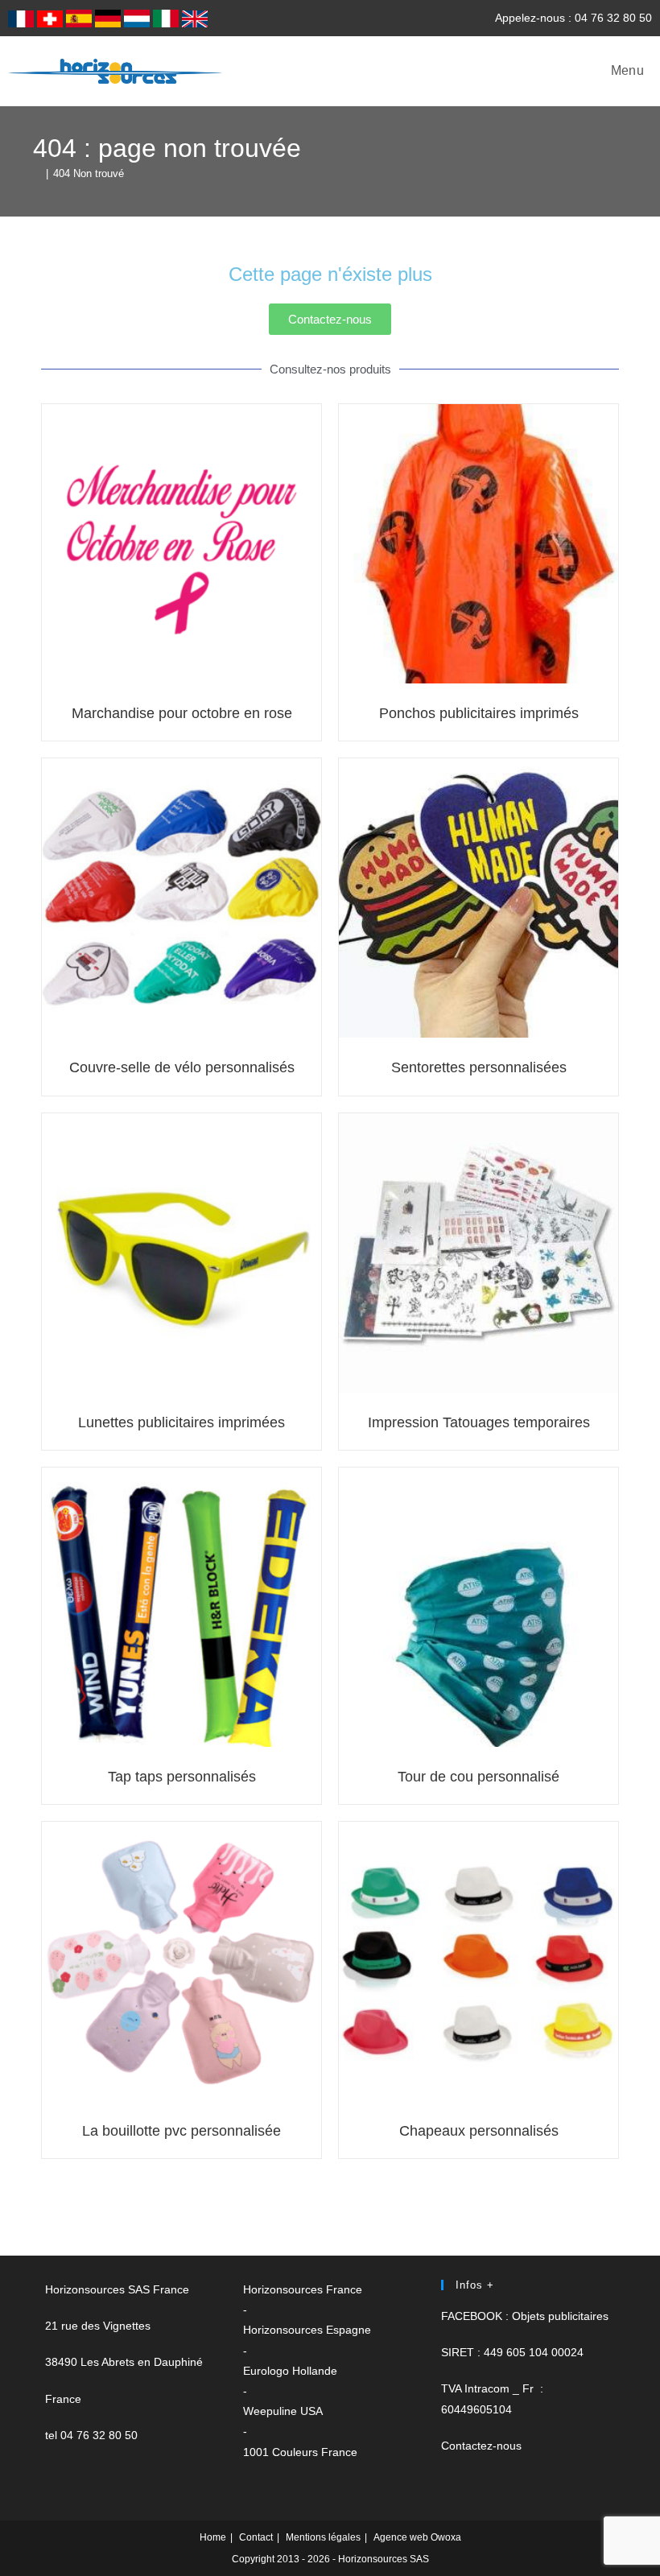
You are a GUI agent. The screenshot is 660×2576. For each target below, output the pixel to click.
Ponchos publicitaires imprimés (479, 713)
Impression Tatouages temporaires (479, 1422)
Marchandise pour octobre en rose (182, 713)
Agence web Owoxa (417, 2537)
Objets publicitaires (560, 2316)
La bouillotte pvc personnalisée (181, 2131)
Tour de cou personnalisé (479, 1777)
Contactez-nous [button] (481, 2446)
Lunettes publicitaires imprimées (181, 1422)
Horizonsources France (303, 2289)
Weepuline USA (283, 2411)
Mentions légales (323, 2537)
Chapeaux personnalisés (479, 2131)
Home (213, 2537)
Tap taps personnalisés (182, 1777)
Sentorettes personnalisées (479, 1067)
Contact (256, 2537)
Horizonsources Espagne (307, 2330)
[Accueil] (37, 173)
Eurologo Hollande (290, 2371)
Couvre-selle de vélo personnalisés (182, 1067)
